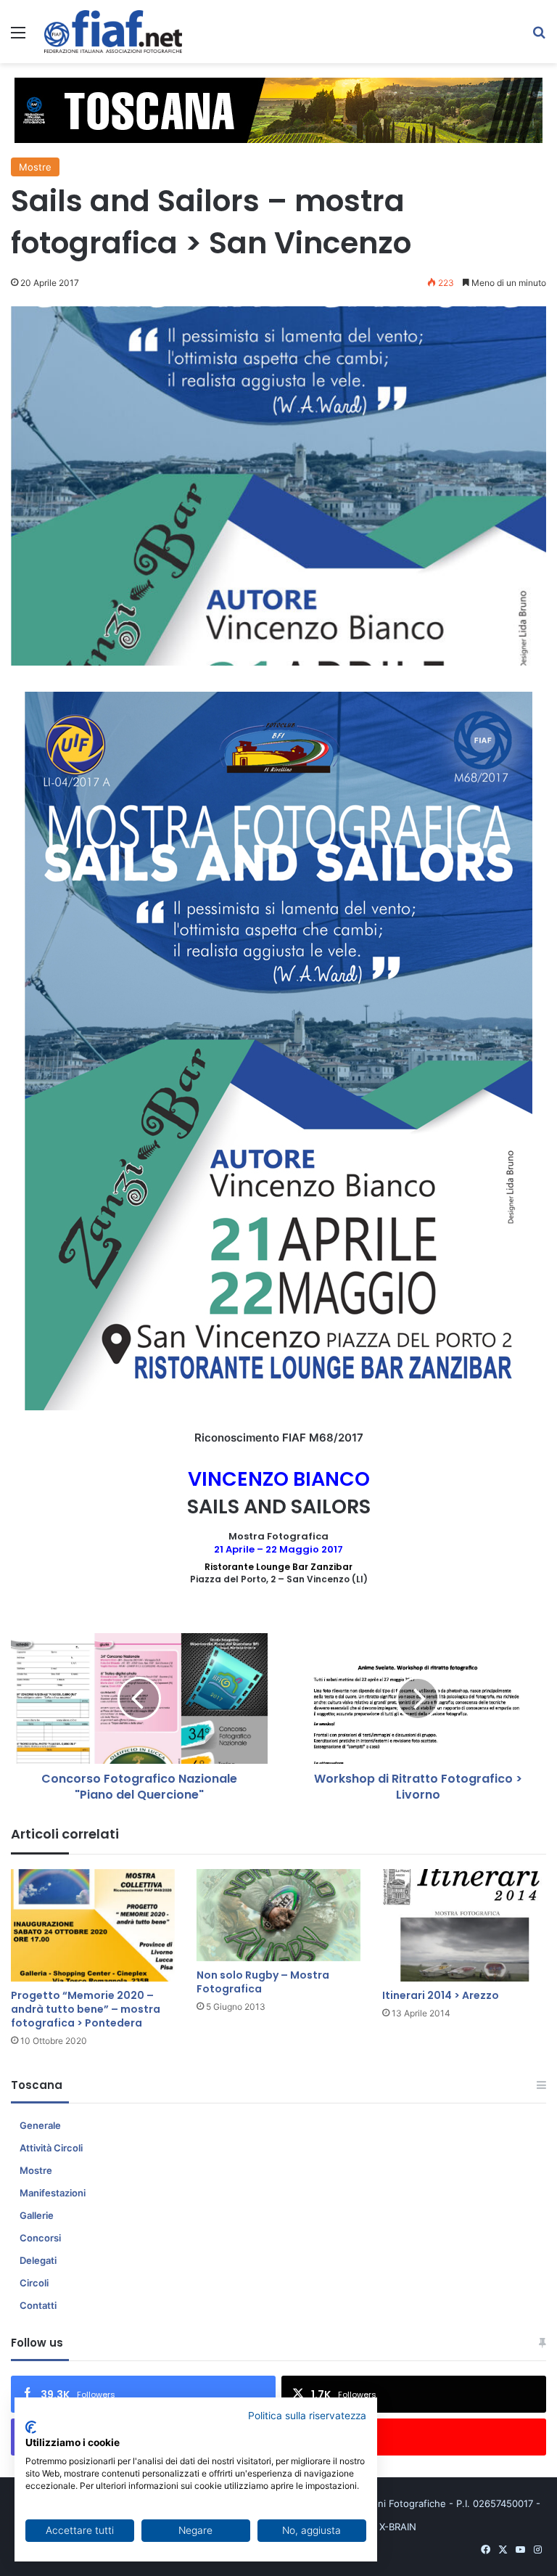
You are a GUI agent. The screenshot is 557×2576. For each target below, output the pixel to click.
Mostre (35, 167)
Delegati (38, 2260)
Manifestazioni (53, 2193)
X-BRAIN (398, 2527)
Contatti (38, 2305)
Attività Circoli (51, 2148)
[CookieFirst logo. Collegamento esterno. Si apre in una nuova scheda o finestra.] (31, 2427)
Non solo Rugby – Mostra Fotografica (263, 1982)
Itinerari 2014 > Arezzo (441, 1995)
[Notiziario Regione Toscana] (113, 32)
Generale (40, 2125)
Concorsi (40, 2238)
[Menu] (18, 37)
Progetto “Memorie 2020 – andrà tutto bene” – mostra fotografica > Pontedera (86, 2009)
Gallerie (37, 2215)
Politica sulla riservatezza (307, 2416)
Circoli (34, 2283)
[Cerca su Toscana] (539, 37)
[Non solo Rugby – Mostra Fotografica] (278, 1915)
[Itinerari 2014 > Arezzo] (464, 1925)
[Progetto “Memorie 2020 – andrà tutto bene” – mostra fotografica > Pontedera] (93, 1925)
